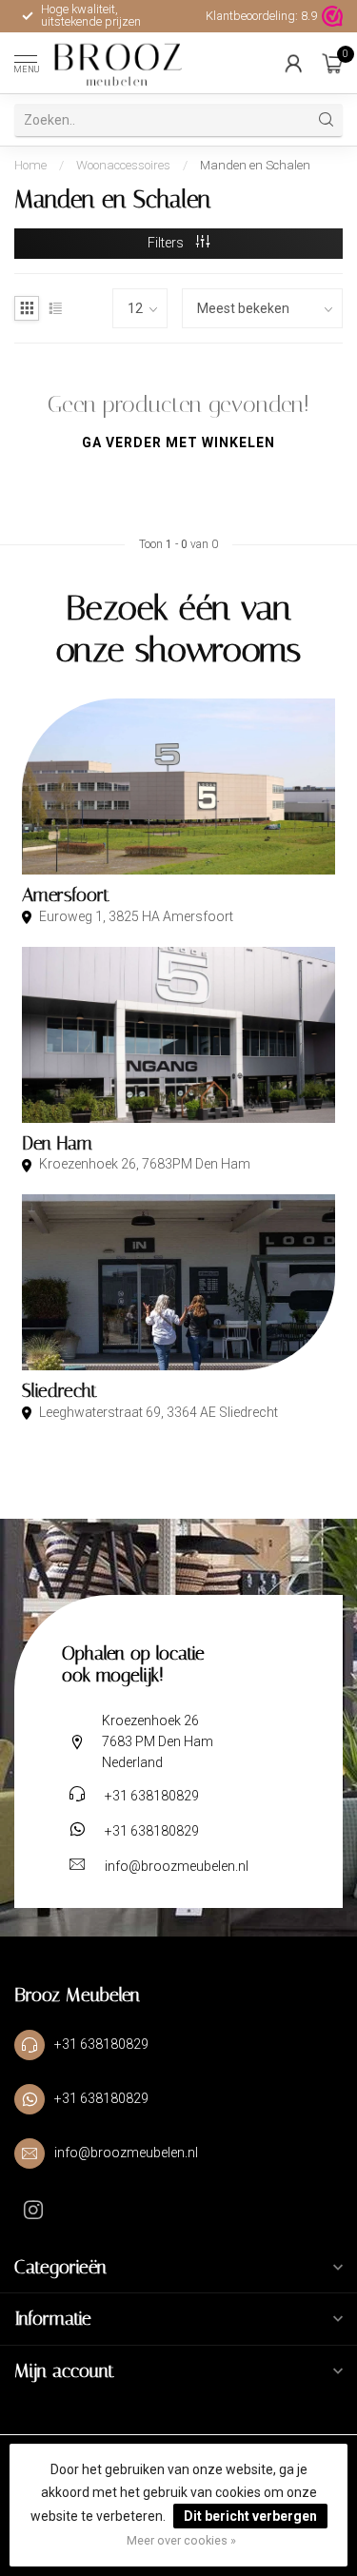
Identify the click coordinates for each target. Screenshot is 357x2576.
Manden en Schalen (255, 165)
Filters (167, 243)
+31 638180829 (152, 1796)
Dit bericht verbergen (250, 2516)
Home (30, 165)
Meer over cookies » (181, 2540)
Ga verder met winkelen (178, 442)
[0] (332, 63)
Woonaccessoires (123, 165)
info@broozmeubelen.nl (177, 1866)
